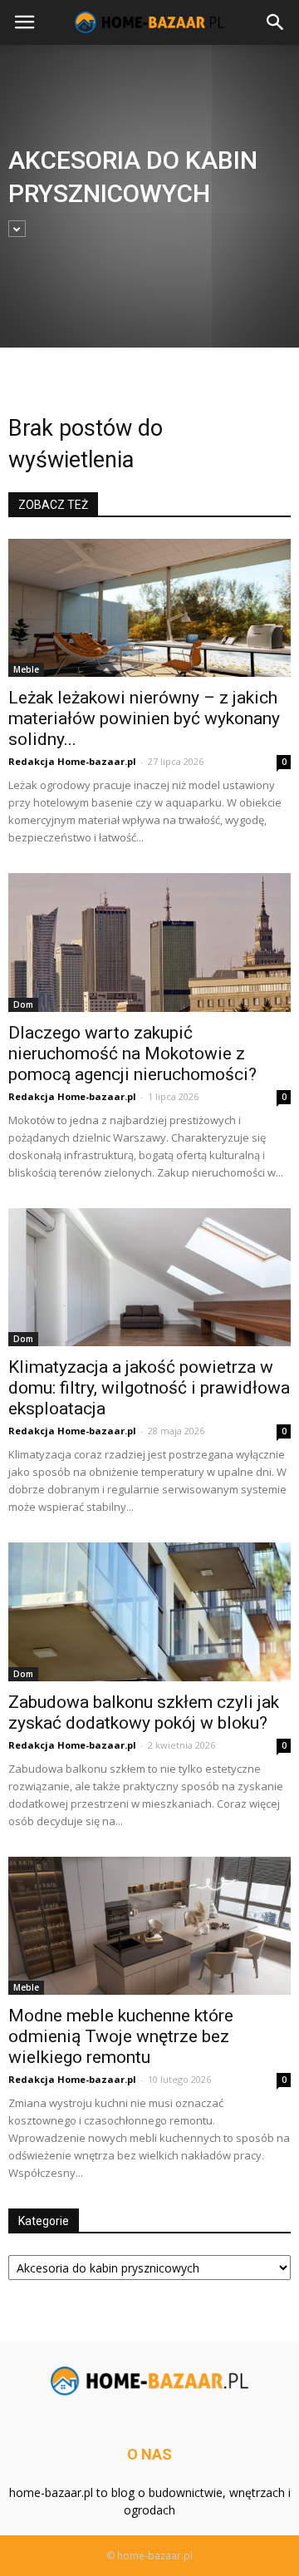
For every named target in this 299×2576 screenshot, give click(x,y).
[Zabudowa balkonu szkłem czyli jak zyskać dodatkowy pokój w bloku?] (149, 1611)
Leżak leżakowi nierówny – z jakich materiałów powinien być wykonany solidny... (144, 718)
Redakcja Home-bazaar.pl (72, 761)
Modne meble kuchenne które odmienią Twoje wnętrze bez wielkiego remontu (121, 2036)
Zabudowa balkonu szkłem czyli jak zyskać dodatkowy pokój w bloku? (144, 1712)
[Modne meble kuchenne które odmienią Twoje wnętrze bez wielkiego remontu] (149, 1926)
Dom (23, 1004)
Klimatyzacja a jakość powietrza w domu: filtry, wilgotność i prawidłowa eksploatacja (149, 1388)
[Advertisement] (149, 215)
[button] (276, 22)
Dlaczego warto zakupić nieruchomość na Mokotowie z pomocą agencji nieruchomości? (132, 1054)
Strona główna (42, 381)
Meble (26, 669)
